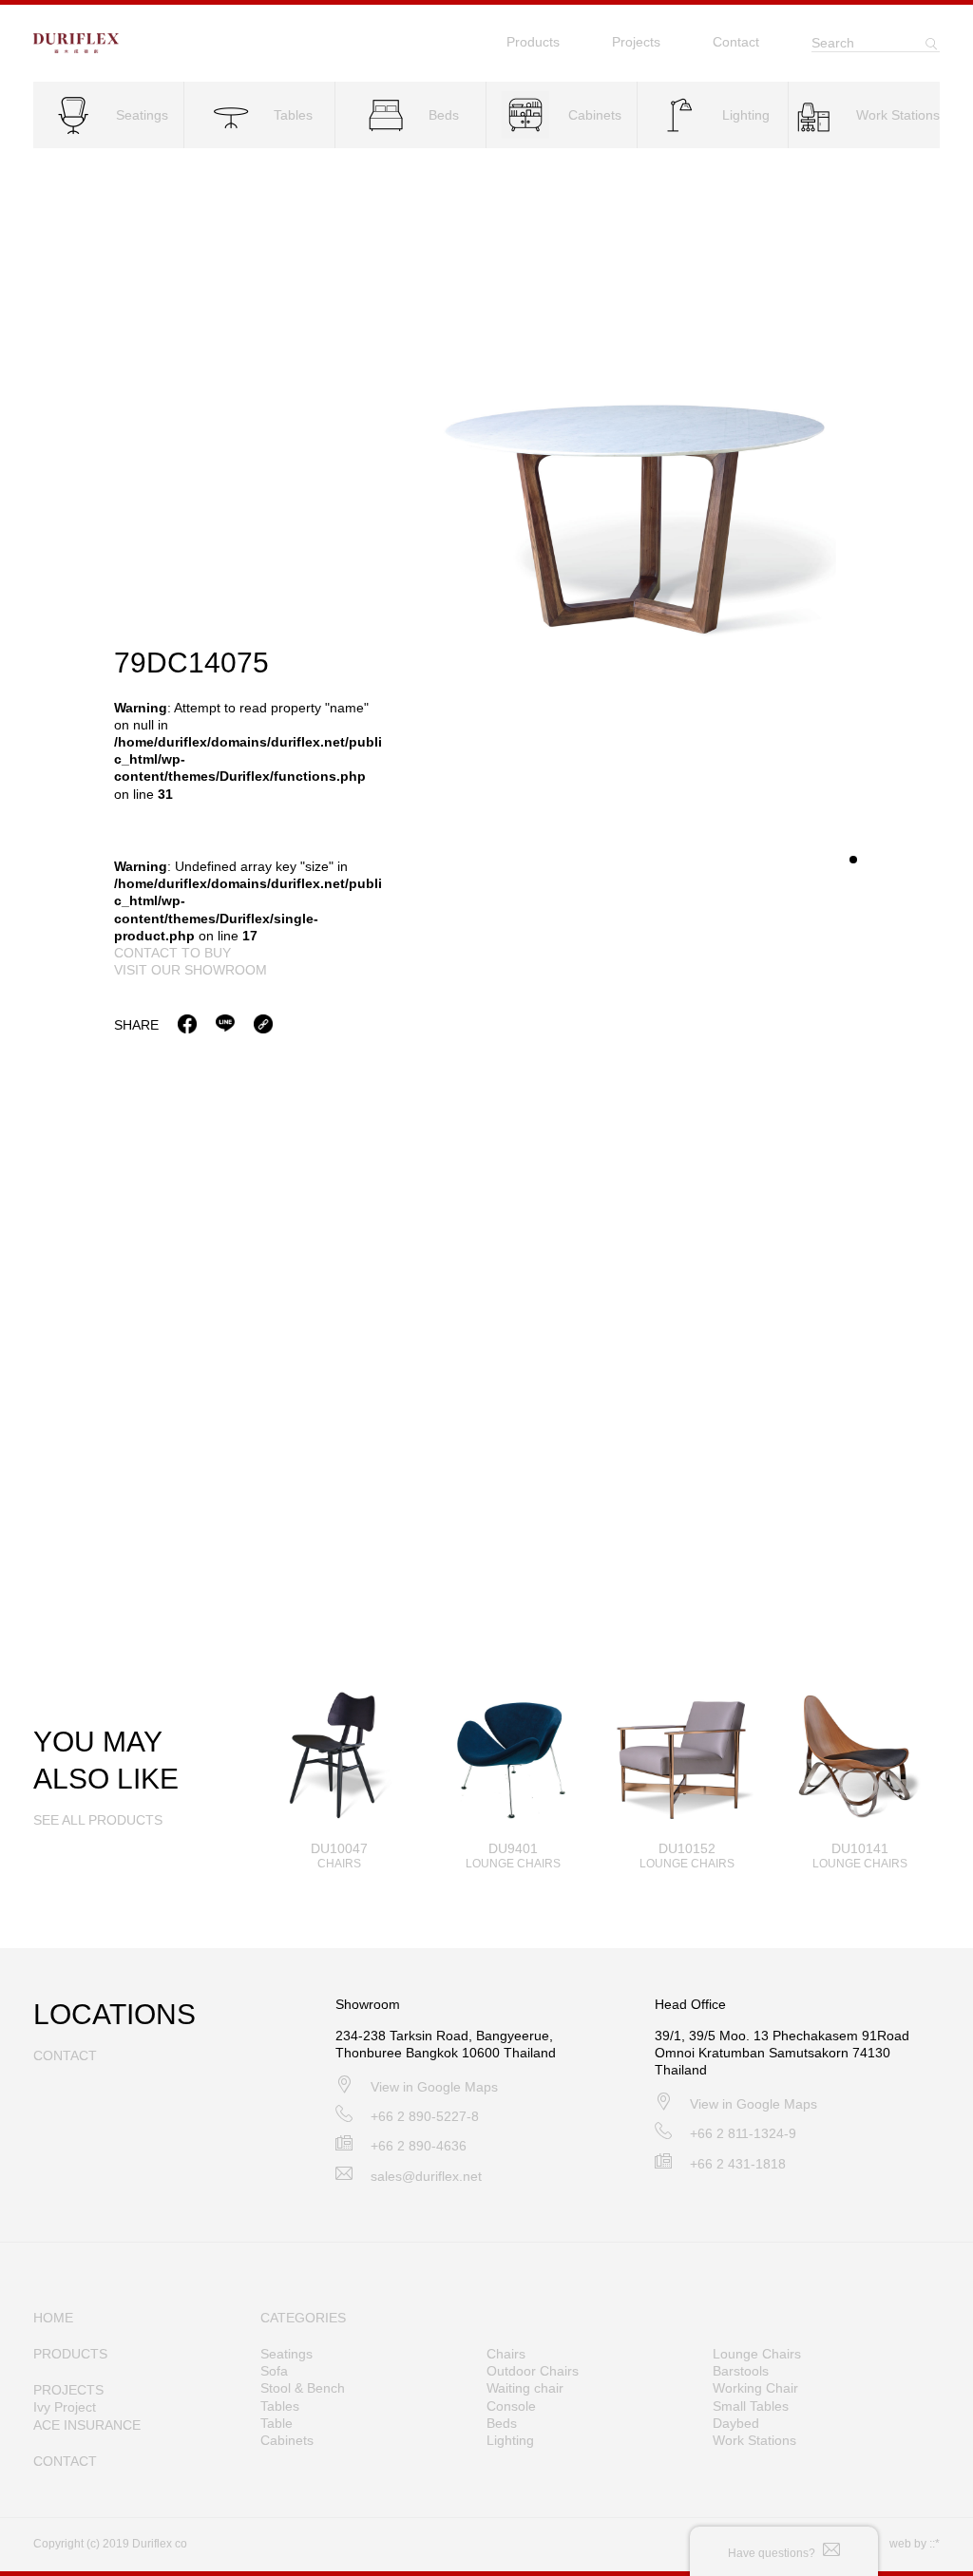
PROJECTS (68, 2390)
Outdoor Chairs (533, 2371)
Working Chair (755, 2388)
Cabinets (287, 2440)
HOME (53, 2318)
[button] (853, 860)
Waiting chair (525, 2388)
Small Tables (751, 2406)
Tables (280, 2406)
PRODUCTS (70, 2354)
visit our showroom (191, 970)
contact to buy (172, 953)
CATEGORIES (303, 2318)
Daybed (736, 2423)
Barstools (741, 2371)
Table (277, 2423)
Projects (636, 42)
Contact (736, 42)
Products (533, 42)
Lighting (510, 2440)
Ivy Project (65, 2407)
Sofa (274, 2371)
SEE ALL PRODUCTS (98, 1820)
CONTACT (65, 2461)
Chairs (506, 2354)
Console (511, 2406)
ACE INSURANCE (87, 2425)
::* (935, 2544)
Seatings (286, 2354)
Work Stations (754, 2440)
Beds (502, 2423)
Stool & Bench (303, 2388)
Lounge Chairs (757, 2354)
